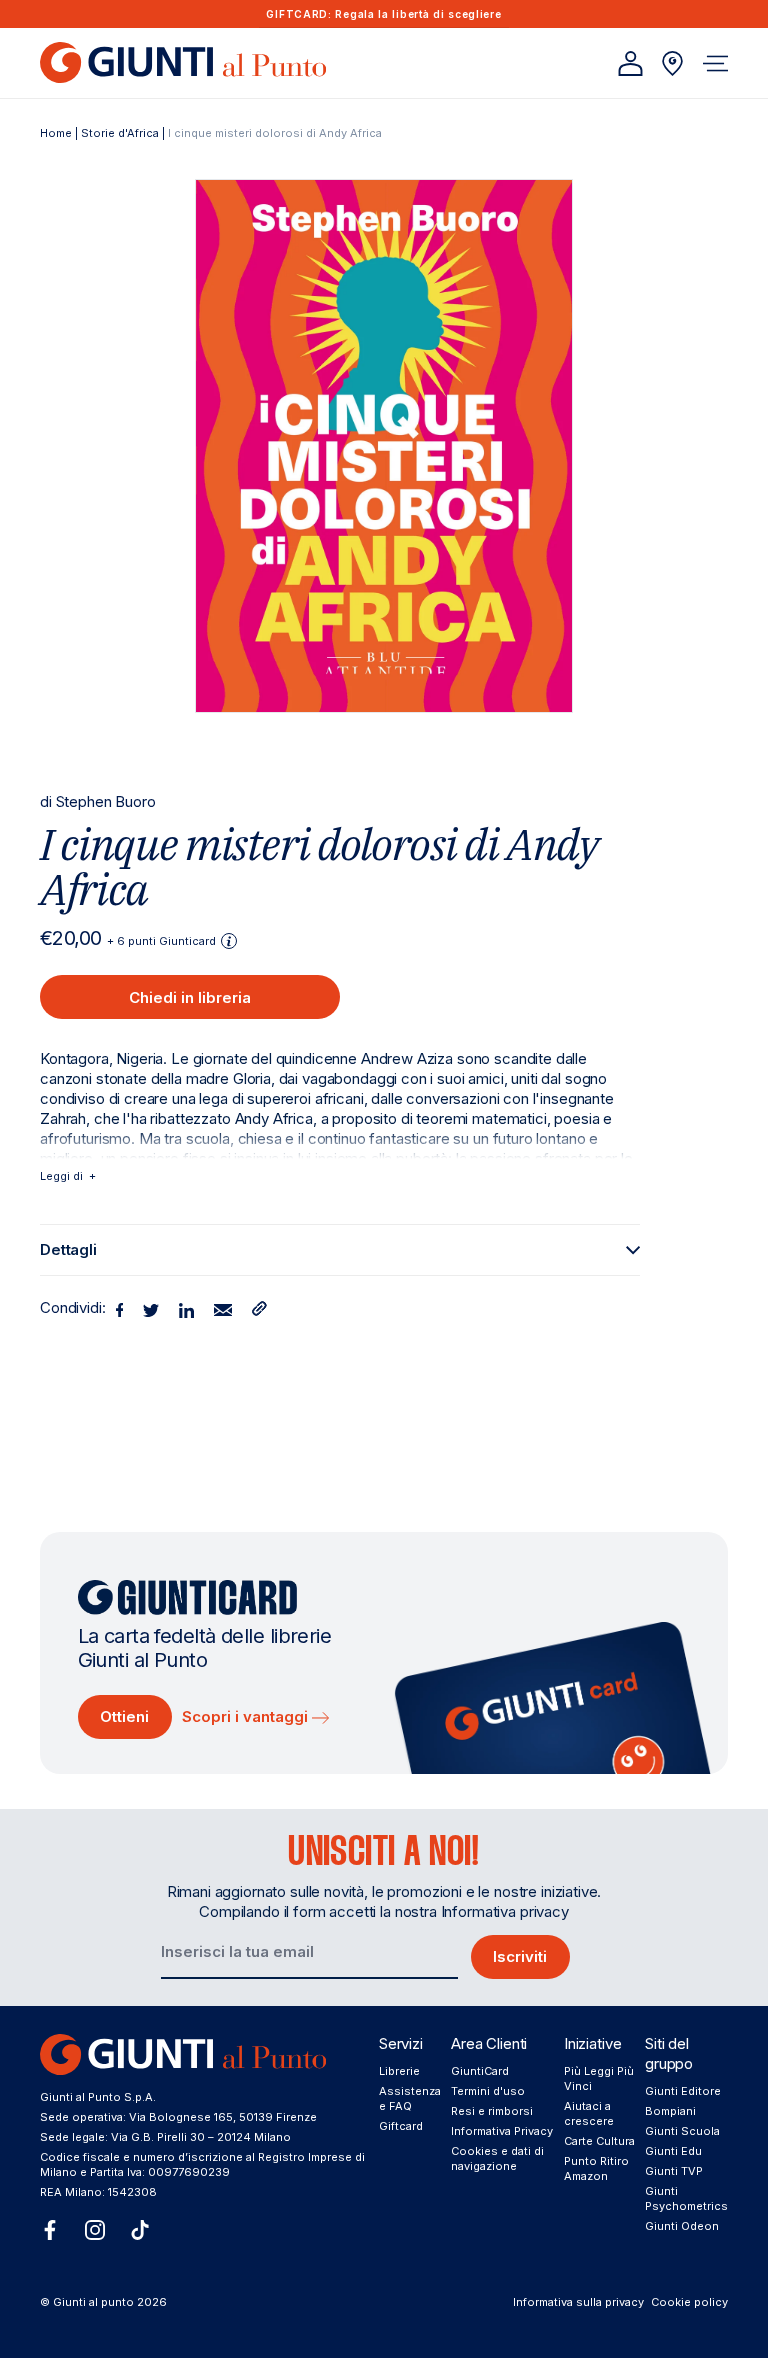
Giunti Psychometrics (686, 2198)
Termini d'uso (488, 2091)
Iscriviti (520, 1956)
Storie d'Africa (120, 133)
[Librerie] (672, 63)
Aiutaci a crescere (589, 2113)
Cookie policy (689, 2302)
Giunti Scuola (682, 2131)
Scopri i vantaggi (247, 1716)
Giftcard (401, 2126)
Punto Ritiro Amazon (596, 2168)
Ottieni (124, 1716)
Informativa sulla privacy (578, 2302)
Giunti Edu (673, 2151)
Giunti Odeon (682, 2226)
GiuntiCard (480, 2071)
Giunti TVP (674, 2171)
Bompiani (670, 2111)
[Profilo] (630, 63)
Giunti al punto (93, 2302)
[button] (715, 63)
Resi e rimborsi (492, 2111)
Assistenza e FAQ (410, 2098)
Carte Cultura (599, 2141)
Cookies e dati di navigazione (497, 2158)
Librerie (399, 2071)
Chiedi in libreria (190, 997)
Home (56, 133)
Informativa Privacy (502, 2131)
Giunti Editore (683, 2091)
